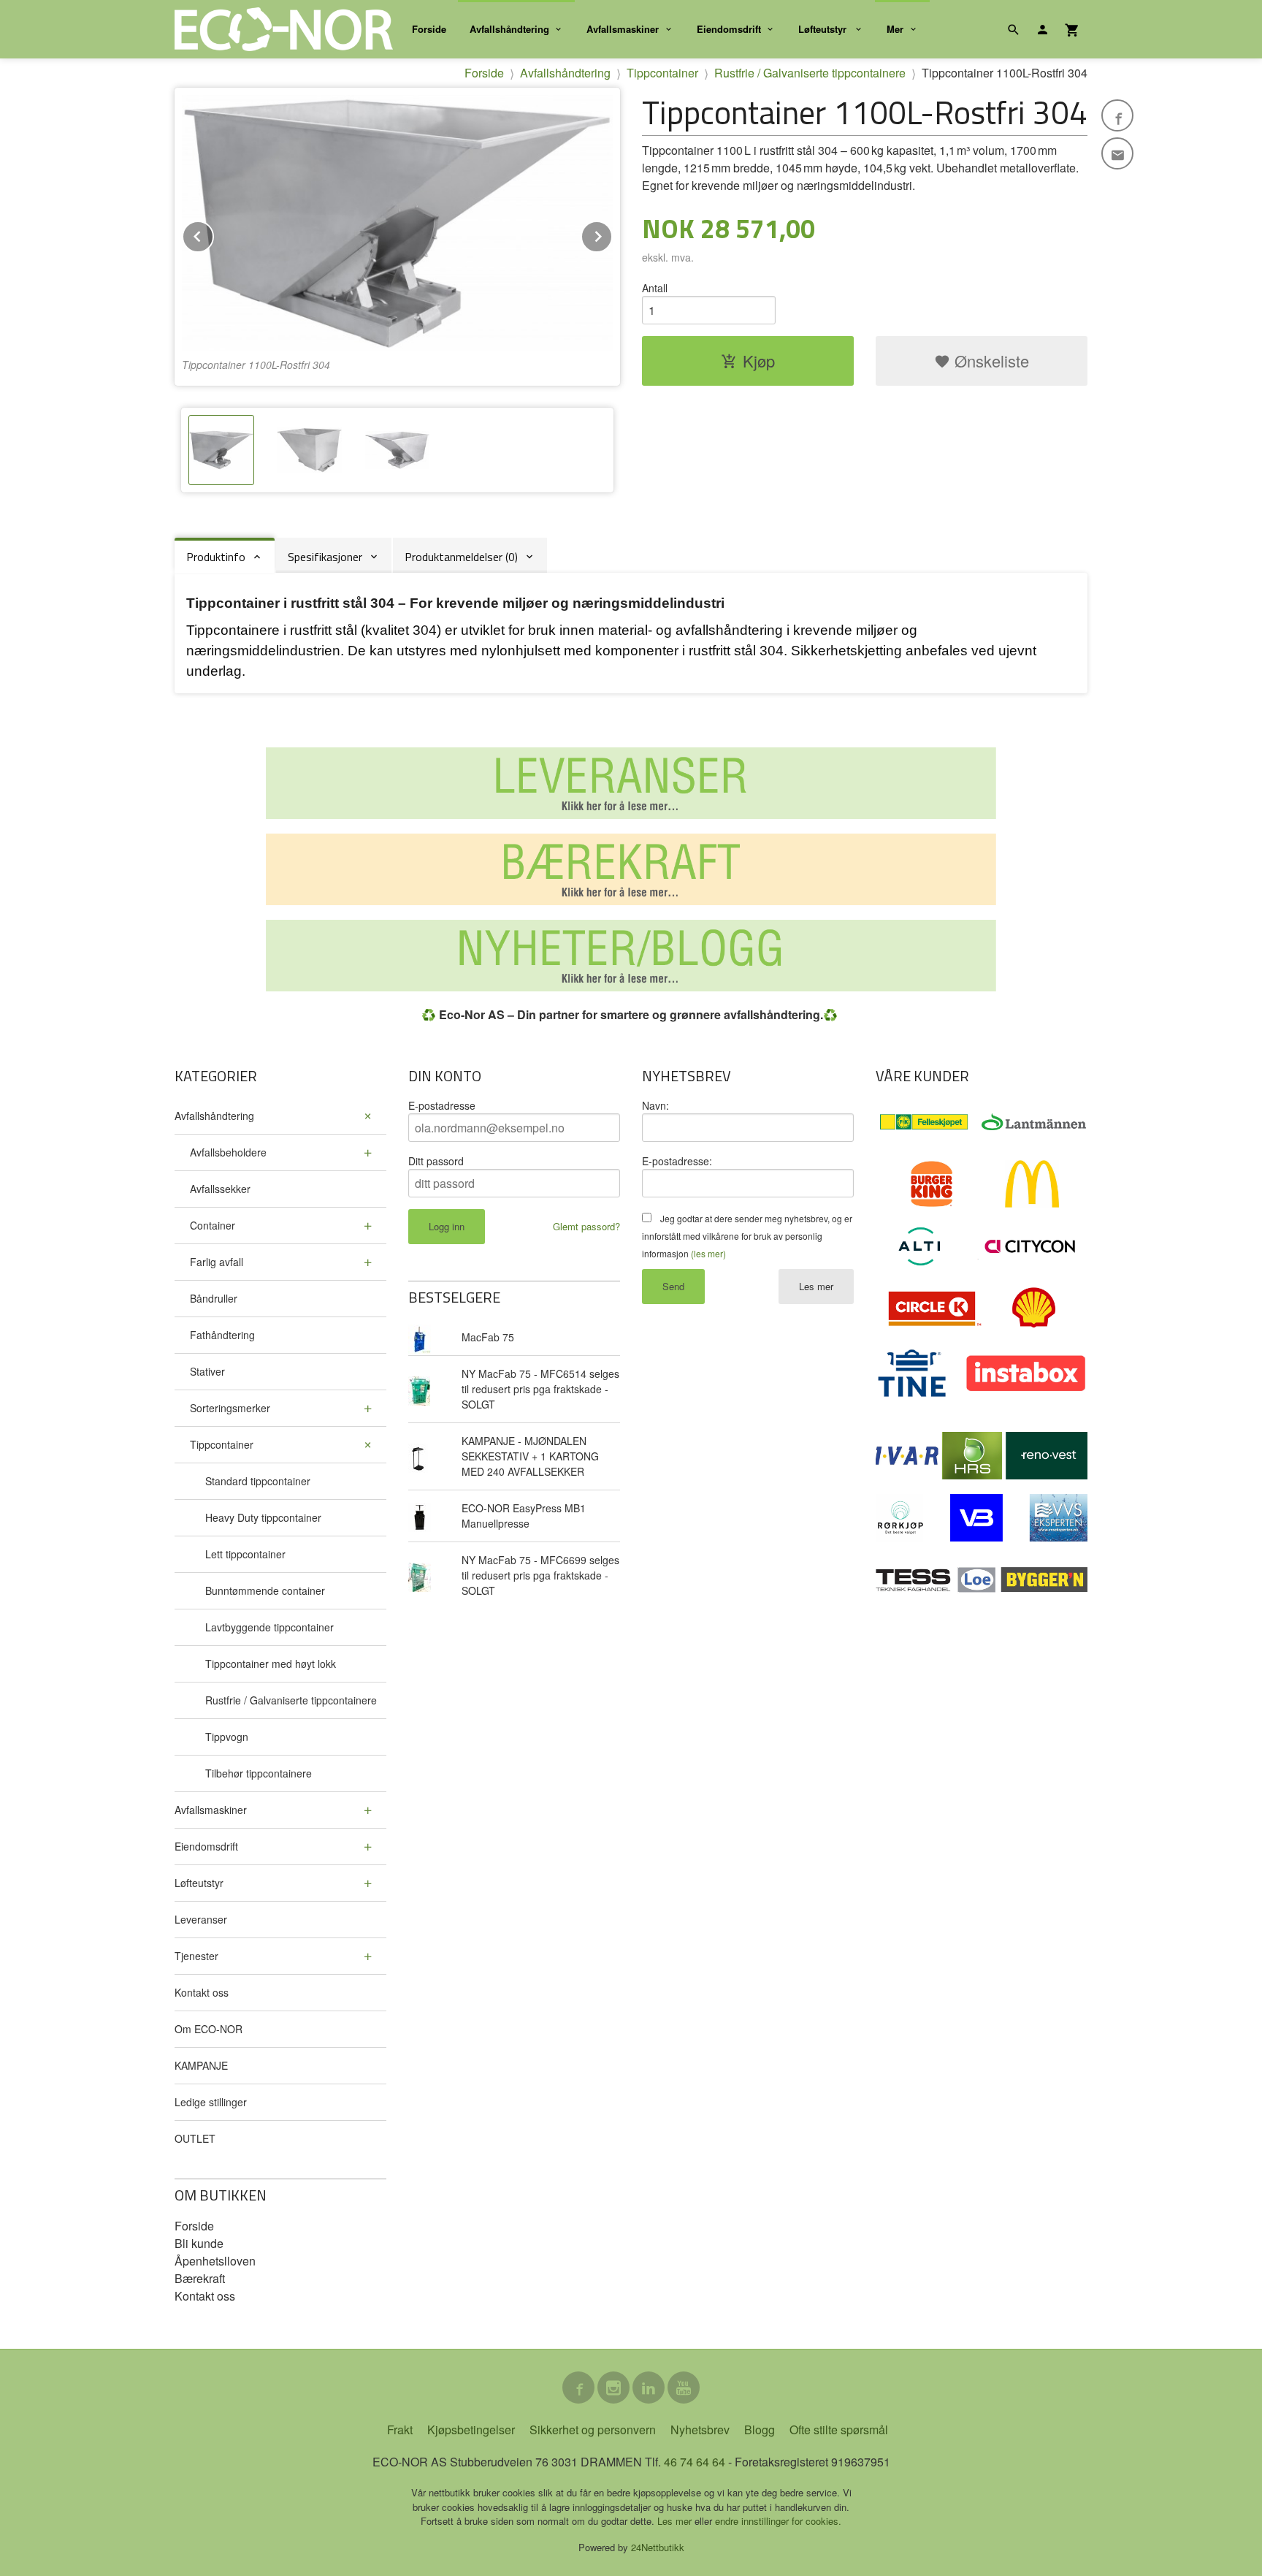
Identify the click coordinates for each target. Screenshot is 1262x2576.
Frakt (400, 2430)
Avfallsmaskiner (623, 29)
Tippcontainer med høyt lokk (271, 1664)
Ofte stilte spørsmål (839, 2430)
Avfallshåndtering (509, 29)
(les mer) (708, 1253)
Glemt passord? (586, 1226)
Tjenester (196, 1956)
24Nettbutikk (658, 2547)
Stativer (207, 1371)
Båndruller (214, 1298)
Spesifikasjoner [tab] (325, 557)
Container (213, 1225)
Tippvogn (227, 1737)
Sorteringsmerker (230, 1408)
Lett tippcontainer (245, 1554)
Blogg (760, 2430)
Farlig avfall (217, 1262)
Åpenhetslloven (215, 2261)
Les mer (816, 1286)
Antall (655, 288)
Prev (213, 234)
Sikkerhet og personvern (593, 2430)
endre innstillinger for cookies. (778, 2521)
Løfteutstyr (824, 29)
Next (612, 234)
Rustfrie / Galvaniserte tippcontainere (291, 1700)
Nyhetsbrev (700, 2430)
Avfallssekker (220, 1189)
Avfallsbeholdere (228, 1152)
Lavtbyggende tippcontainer (269, 1627)
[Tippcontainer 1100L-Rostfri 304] (397, 223)
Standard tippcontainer (258, 1481)
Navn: (655, 1105)
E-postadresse (442, 1105)
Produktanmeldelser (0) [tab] (461, 557)
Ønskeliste (990, 361)
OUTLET (195, 2138)
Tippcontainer (222, 1444)
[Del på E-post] (1117, 153)
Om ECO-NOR (209, 2029)
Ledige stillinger (211, 2102)
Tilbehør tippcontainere (259, 1773)
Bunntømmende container (265, 1590)
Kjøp (759, 361)
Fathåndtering (222, 1335)
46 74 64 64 (695, 2462)
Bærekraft (200, 2278)
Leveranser (201, 1919)
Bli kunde (199, 2243)
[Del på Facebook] (1117, 115)
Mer (895, 29)
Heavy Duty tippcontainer (263, 1517)
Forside (429, 29)
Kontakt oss (202, 1992)
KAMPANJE (201, 2065)
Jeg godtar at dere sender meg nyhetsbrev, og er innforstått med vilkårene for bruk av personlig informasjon (747, 1236)
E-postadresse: (677, 1161)
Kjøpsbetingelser (471, 2430)
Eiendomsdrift (729, 29)
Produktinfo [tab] (216, 557)
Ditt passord (436, 1161)
